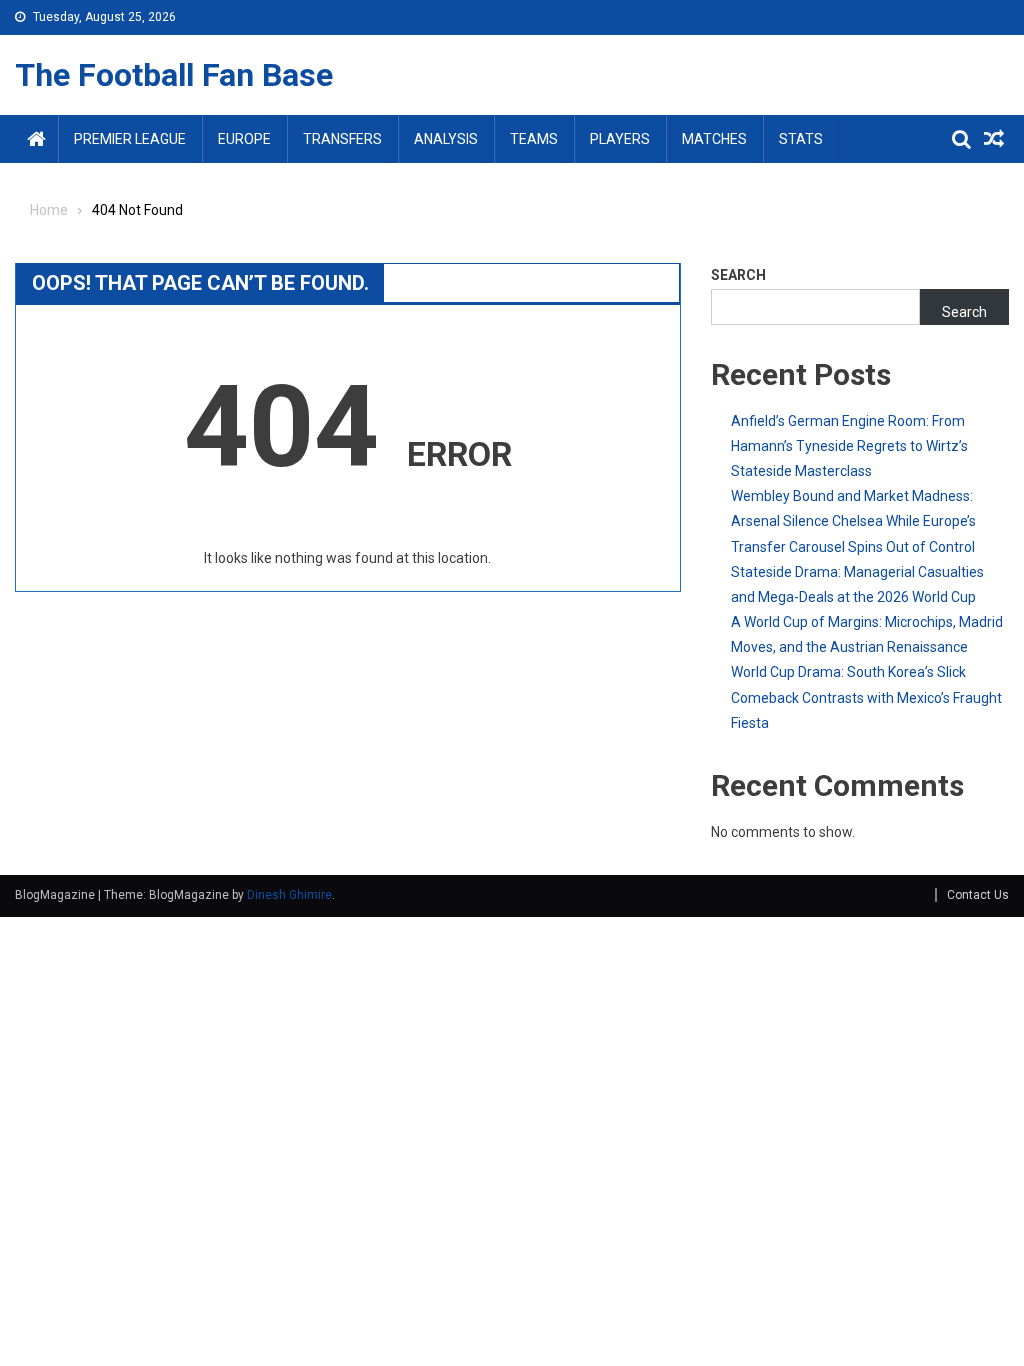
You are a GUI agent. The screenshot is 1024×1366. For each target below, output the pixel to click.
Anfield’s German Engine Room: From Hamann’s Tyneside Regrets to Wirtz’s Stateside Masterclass (849, 446)
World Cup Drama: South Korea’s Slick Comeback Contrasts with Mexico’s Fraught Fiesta (866, 697)
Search (738, 275)
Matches (714, 139)
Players (620, 139)
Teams (534, 139)
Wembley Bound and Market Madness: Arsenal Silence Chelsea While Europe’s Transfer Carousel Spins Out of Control (853, 521)
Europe (244, 139)
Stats (801, 139)
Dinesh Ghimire (289, 895)
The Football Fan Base (174, 75)
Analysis (446, 139)
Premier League (130, 139)
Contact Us (978, 895)
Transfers (342, 139)
